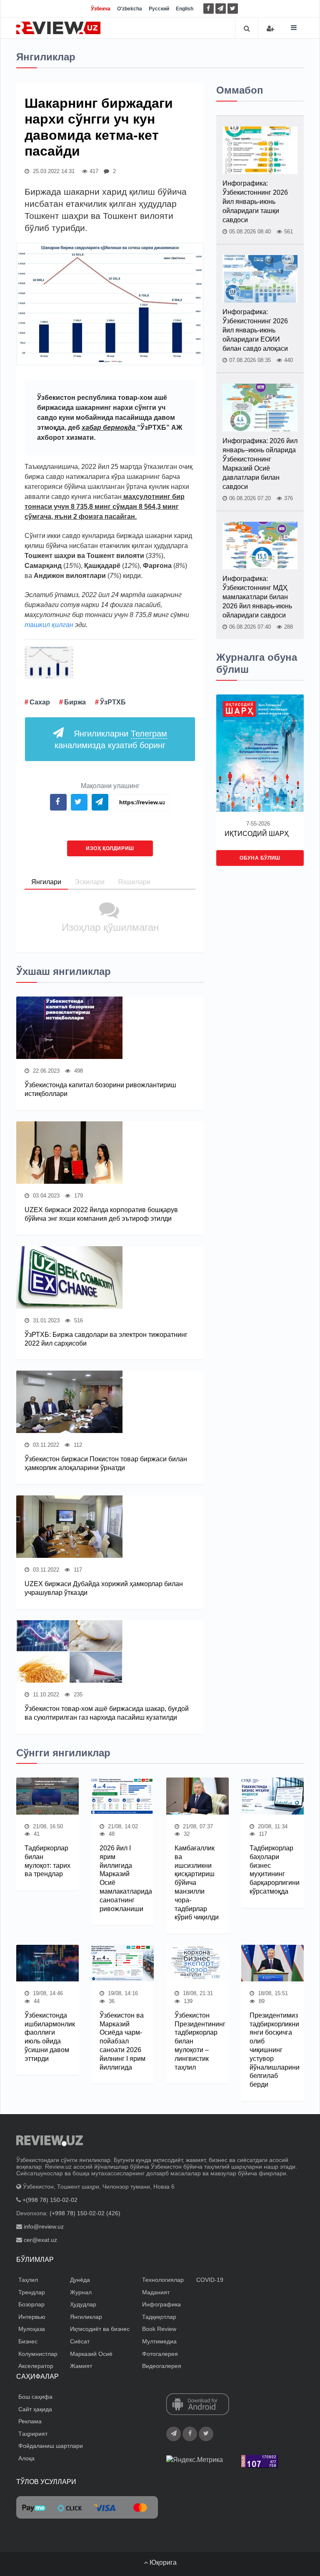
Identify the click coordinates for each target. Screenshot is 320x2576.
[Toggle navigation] (294, 28)
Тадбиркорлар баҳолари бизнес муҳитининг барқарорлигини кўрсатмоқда (272, 1870)
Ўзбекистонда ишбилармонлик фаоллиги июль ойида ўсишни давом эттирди (47, 2037)
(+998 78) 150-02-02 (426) (85, 2213)
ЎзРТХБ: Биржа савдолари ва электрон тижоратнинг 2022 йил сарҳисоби (106, 1339)
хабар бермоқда (109, 428)
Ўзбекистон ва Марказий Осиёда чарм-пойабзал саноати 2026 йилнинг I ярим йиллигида (122, 2041)
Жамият (81, 2366)
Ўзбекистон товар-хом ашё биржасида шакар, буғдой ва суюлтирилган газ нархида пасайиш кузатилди (107, 1713)
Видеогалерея (162, 2366)
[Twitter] (233, 9)
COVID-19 (210, 2280)
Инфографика (161, 2304)
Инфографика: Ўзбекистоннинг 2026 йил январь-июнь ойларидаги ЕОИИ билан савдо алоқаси (255, 330)
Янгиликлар (86, 2317)
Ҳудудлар (83, 2304)
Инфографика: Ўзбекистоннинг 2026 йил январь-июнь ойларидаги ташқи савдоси (255, 202)
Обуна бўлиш (260, 858)
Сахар (40, 702)
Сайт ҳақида (35, 2409)
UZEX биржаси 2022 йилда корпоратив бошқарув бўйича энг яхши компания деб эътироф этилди (101, 1214)
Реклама (30, 2421)
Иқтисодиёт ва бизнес (100, 2329)
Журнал (81, 2292)
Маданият (156, 2292)
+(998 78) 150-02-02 (50, 2200)
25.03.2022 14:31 (53, 171)
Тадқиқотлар (159, 2317)
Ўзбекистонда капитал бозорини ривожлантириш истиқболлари (100, 1089)
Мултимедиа (159, 2341)
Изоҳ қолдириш (110, 848)
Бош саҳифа (35, 2397)
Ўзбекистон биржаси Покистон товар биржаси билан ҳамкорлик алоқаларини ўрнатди (106, 1463)
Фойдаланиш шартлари (51, 2446)
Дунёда (80, 2280)
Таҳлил (28, 2280)
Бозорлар (31, 2304)
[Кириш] (270, 29)
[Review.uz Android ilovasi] (198, 2405)
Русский (159, 9)
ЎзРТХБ (113, 702)
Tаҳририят (33, 2434)
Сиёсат (80, 2341)
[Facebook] (209, 9)
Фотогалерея (160, 2354)
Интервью (32, 2317)
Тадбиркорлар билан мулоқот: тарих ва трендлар (47, 1861)
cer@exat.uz (40, 2240)
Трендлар (32, 2292)
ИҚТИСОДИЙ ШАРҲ (257, 834)
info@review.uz (44, 2226)
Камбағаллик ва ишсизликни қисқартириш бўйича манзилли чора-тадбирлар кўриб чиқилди (197, 1883)
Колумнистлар (38, 2354)
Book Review (159, 2329)
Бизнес (28, 2341)
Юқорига (162, 2562)
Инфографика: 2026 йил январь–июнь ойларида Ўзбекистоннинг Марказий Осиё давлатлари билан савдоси (260, 464)
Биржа (75, 702)
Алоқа (26, 2458)
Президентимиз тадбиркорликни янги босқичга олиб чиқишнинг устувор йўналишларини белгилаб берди (272, 2050)
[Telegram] (221, 9)
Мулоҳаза (32, 2329)
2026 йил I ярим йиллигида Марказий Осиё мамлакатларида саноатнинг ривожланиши (122, 1878)
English (185, 9)
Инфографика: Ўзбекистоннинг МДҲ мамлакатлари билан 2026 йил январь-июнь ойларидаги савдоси (257, 597)
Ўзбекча (101, 9)
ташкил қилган (49, 625)
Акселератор (36, 2366)
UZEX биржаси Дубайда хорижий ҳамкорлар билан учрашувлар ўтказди (104, 1588)
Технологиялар (163, 2280)
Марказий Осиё (91, 2354)
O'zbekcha (130, 9)
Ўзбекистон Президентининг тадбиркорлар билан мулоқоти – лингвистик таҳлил (197, 2041)
